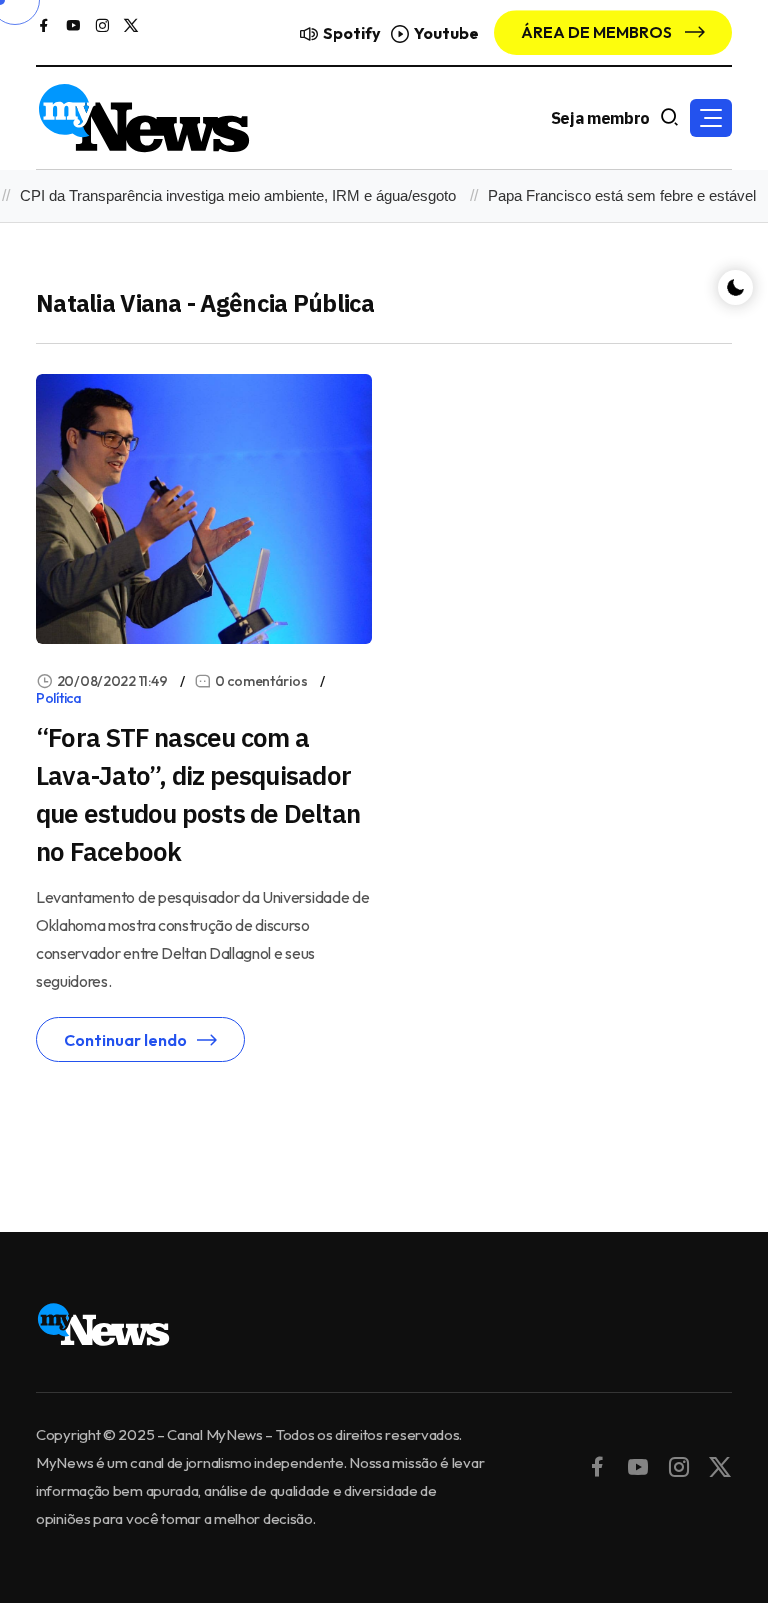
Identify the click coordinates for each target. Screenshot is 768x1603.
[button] (711, 118)
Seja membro (600, 118)
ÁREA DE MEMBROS (598, 32)
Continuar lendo (125, 1040)
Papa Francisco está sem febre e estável (611, 195)
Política (59, 698)
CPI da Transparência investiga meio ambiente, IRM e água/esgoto (227, 195)
